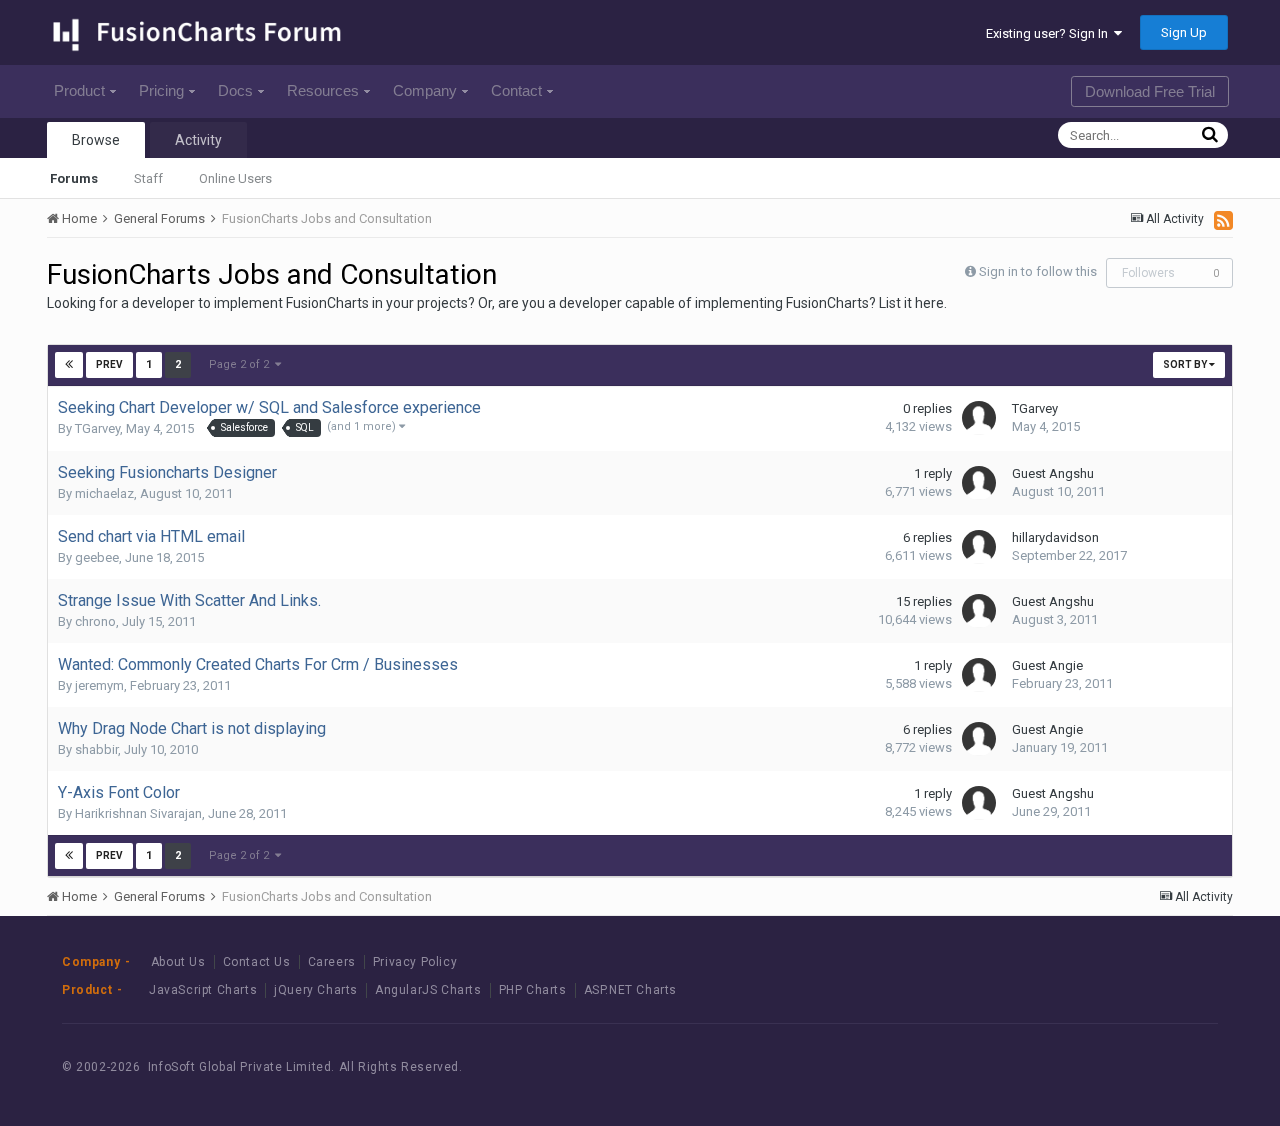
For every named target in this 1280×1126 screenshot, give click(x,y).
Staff (148, 178)
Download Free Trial (1150, 91)
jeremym (99, 685)
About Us (178, 962)
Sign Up (1184, 32)
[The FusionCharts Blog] (1044, 1067)
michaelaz (104, 493)
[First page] (69, 365)
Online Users (235, 178)
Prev (109, 364)
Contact (516, 90)
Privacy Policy (415, 962)
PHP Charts (533, 990)
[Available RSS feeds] (1223, 220)
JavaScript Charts (203, 990)
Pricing (161, 90)
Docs (235, 90)
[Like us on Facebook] (1089, 1067)
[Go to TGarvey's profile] (979, 418)
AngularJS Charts (428, 990)
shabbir (96, 749)
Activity (198, 140)
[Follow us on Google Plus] (1179, 1067)
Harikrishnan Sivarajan (138, 813)
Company (425, 90)
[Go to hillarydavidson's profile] (979, 547)
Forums (74, 178)
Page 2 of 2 (242, 364)
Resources (323, 90)
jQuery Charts (316, 990)
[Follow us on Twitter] (1134, 1067)
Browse (96, 140)
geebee (97, 557)
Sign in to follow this (1038, 271)
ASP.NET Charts (630, 990)
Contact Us (257, 962)
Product (79, 90)
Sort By (1186, 364)
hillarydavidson (1055, 537)
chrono (95, 621)
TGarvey (97, 428)
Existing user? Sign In (1050, 33)
